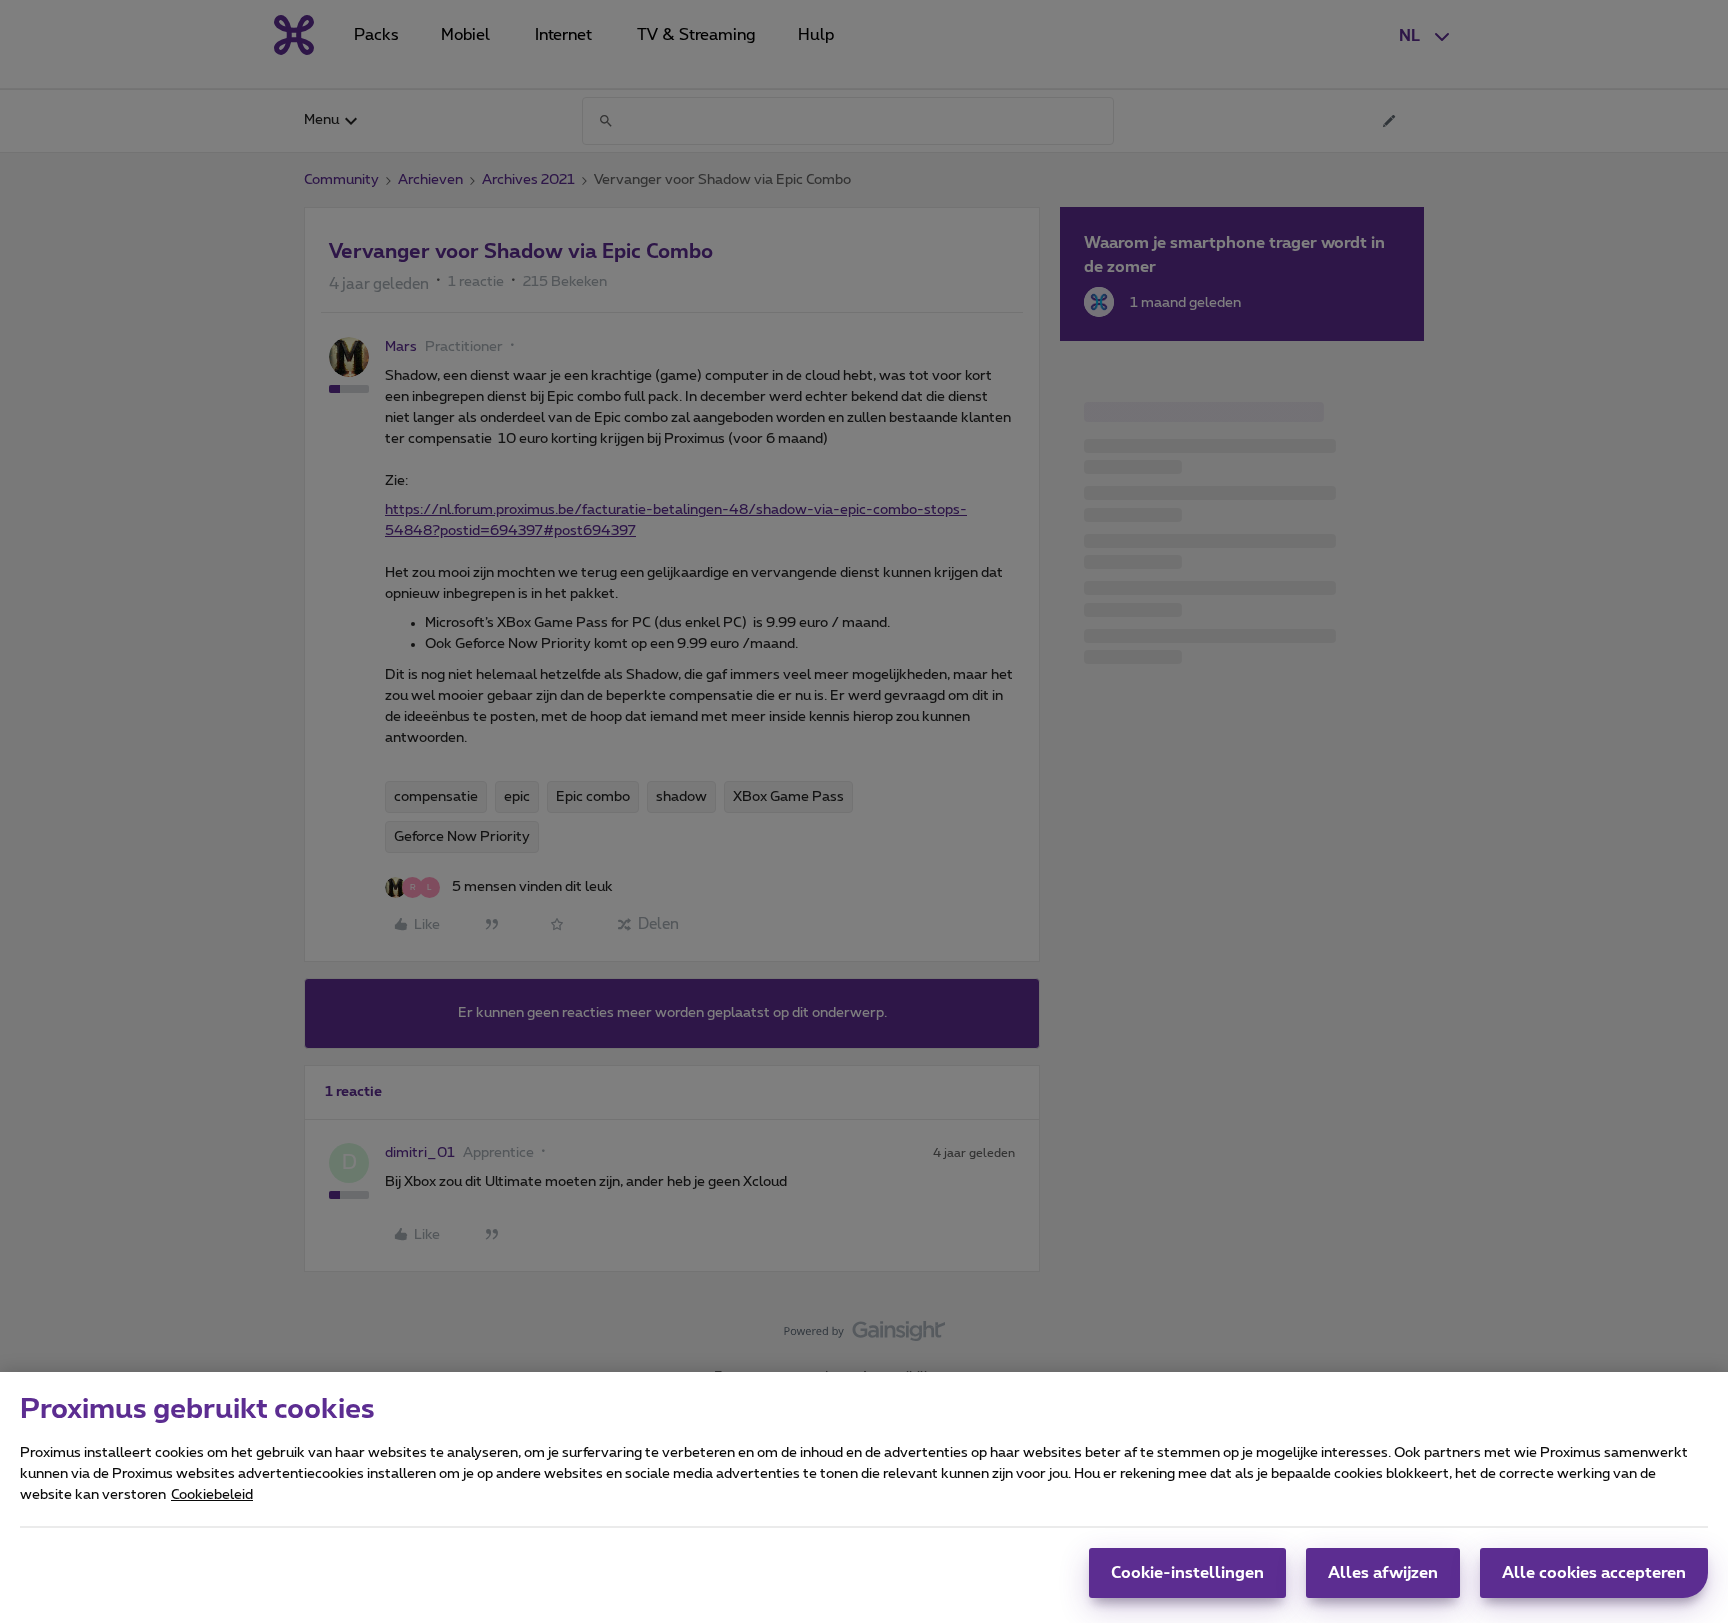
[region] (864, 1497)
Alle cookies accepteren (1594, 1573)
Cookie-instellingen (1187, 1573)
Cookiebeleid (212, 1495)
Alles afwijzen (1383, 1573)
